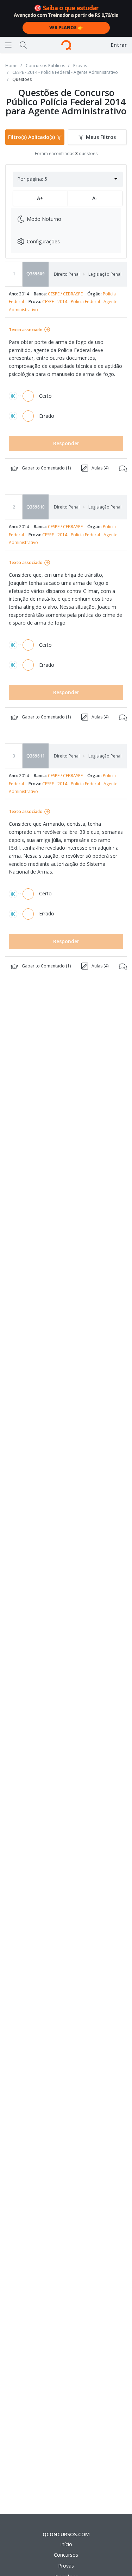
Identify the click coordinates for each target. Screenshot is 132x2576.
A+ (40, 198)
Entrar (119, 45)
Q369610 (36, 507)
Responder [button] (66, 443)
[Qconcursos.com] (66, 45)
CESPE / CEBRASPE (65, 294)
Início (66, 2544)
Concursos (66, 2555)
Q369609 (36, 274)
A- (95, 198)
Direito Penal (67, 274)
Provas (66, 2566)
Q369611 (36, 756)
